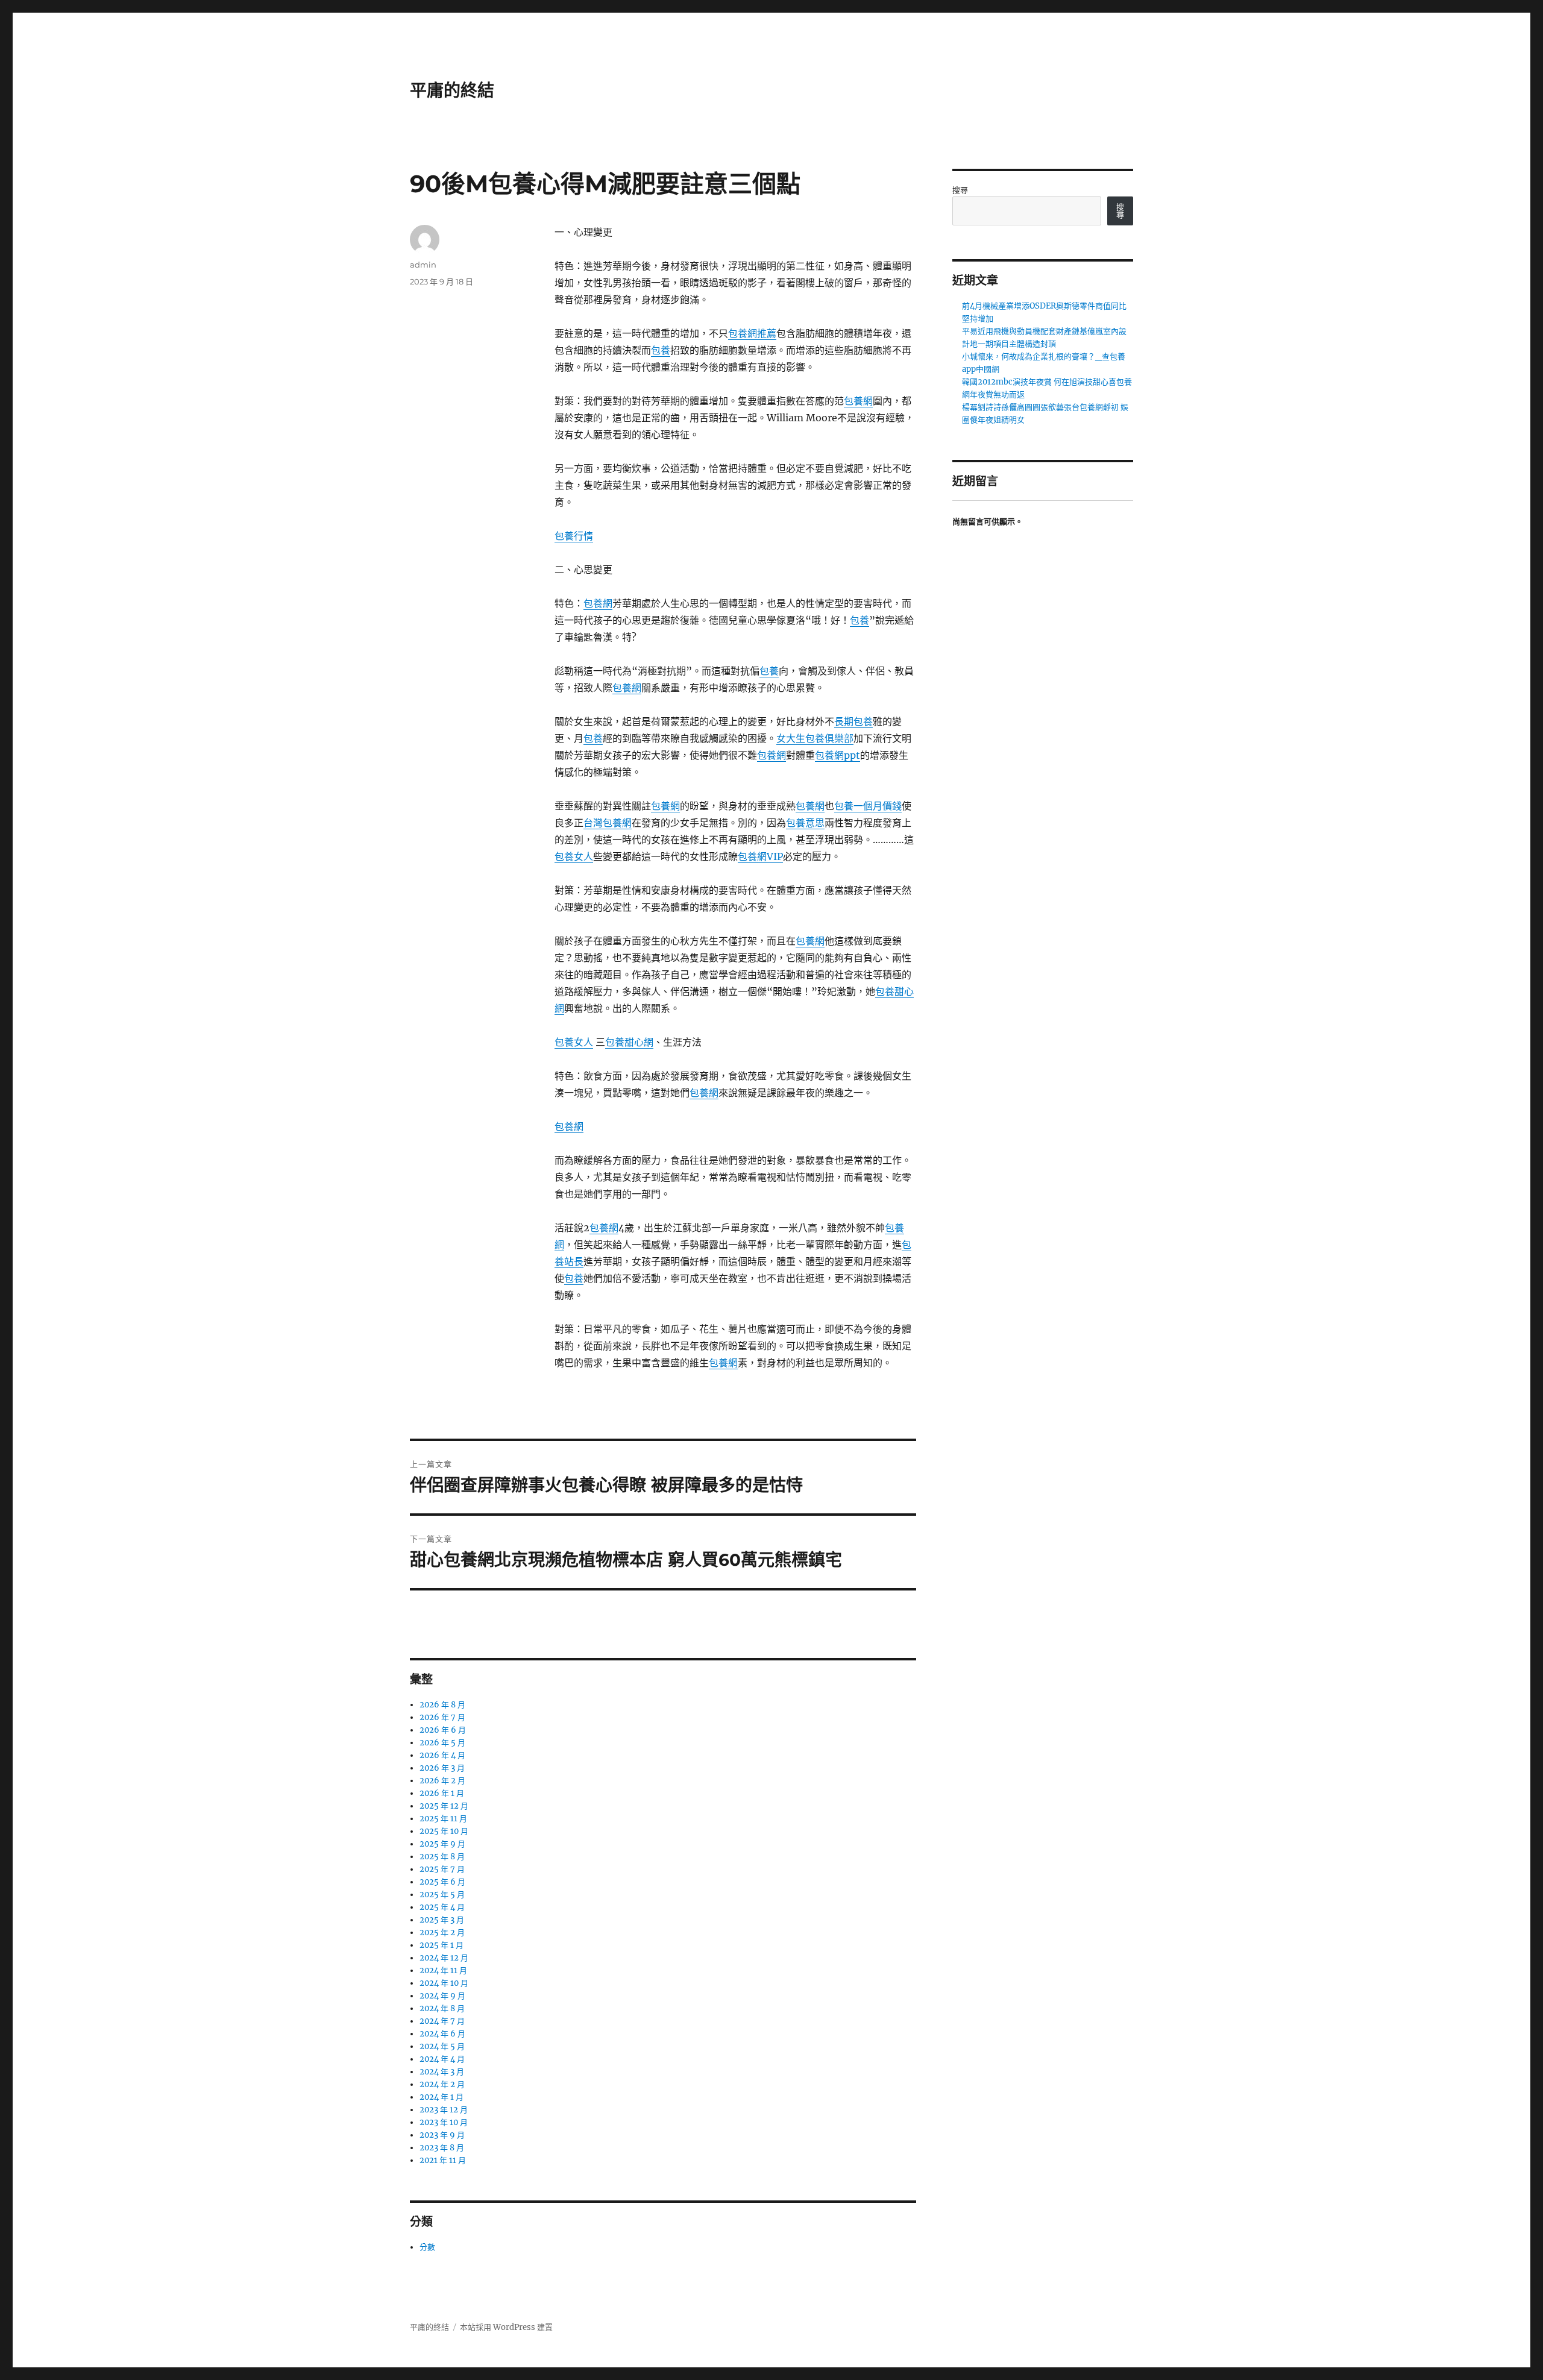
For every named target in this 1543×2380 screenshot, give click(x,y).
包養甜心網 (629, 1042)
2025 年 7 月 (442, 1869)
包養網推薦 (752, 333)
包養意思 (805, 823)
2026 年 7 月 (442, 1717)
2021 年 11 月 (443, 2160)
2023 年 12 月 (444, 2110)
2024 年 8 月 (442, 2008)
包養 (661, 350)
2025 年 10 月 (444, 1831)
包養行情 (574, 536)
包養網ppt (837, 755)
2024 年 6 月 (442, 2034)
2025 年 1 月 (442, 1945)
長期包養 (853, 721)
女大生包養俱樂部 (815, 738)
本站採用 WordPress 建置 (506, 2327)
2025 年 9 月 (442, 1844)
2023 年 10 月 (444, 2122)
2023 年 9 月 (442, 2135)
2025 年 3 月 (442, 1920)
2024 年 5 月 (442, 2046)
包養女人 (574, 856)
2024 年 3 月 (442, 2072)
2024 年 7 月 (442, 2021)
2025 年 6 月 (442, 1882)
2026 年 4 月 (442, 1755)
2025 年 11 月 (443, 1819)
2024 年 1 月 (442, 2097)
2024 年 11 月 (443, 1970)
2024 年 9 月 (442, 1996)
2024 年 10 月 (444, 1983)
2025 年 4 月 (442, 1907)
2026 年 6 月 (443, 1730)
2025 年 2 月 (442, 1933)
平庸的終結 (452, 90)
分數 (427, 2247)
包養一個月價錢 (868, 806)
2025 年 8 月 (442, 1857)
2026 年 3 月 (442, 1768)
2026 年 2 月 (442, 1781)
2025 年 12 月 (444, 1806)
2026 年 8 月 (442, 1705)
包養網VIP (760, 856)
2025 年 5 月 (442, 1895)
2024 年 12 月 (444, 1958)
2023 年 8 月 (442, 2148)
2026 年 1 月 (442, 1793)
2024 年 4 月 (442, 2059)
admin (423, 265)
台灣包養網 (608, 823)
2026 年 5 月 (442, 1743)
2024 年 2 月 (442, 2084)
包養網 (858, 401)
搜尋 (960, 190)
